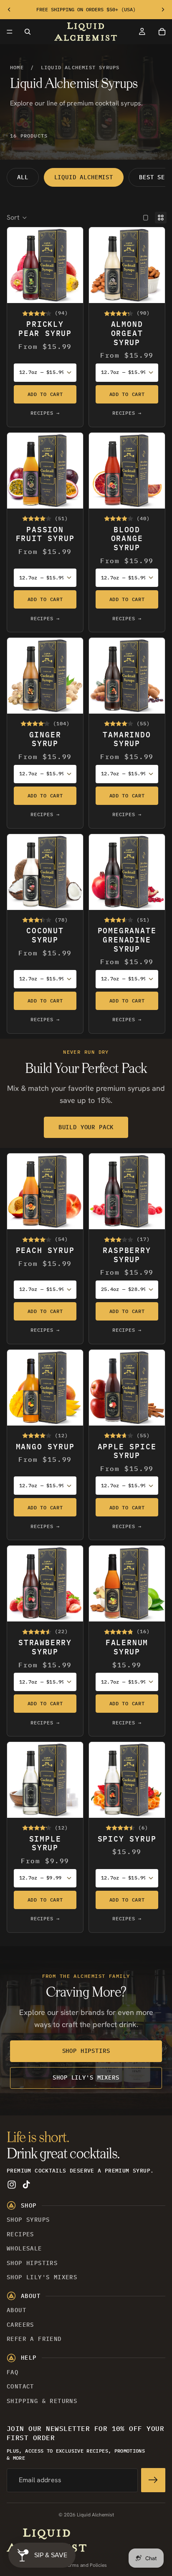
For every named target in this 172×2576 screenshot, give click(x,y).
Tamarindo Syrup (127, 739)
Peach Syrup (45, 1250)
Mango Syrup (45, 1447)
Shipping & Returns (42, 2401)
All (23, 177)
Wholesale (24, 2248)
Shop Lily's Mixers (86, 2077)
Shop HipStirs (86, 2051)
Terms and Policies (86, 2565)
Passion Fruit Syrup (45, 534)
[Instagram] (12, 2185)
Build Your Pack (86, 1127)
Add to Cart (45, 394)
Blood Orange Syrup (127, 539)
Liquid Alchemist (84, 177)
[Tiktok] (26, 2185)
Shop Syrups (28, 2220)
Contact (20, 2386)
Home (17, 67)
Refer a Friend (34, 2339)
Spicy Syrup (127, 1839)
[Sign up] (153, 2480)
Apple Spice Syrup (127, 1451)
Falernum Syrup (127, 1647)
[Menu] (10, 32)
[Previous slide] (9, 10)
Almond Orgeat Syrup (127, 333)
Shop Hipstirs (32, 2263)
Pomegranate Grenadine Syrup (127, 940)
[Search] (28, 32)
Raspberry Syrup (127, 1255)
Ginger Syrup (45, 739)
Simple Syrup (45, 1843)
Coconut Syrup (45, 935)
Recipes (20, 2234)
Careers (20, 2325)
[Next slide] (163, 10)
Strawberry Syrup (45, 1647)
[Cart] (162, 32)
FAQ (13, 2372)
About (16, 2310)
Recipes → (45, 413)
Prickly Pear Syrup (45, 329)
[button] (17, 218)
